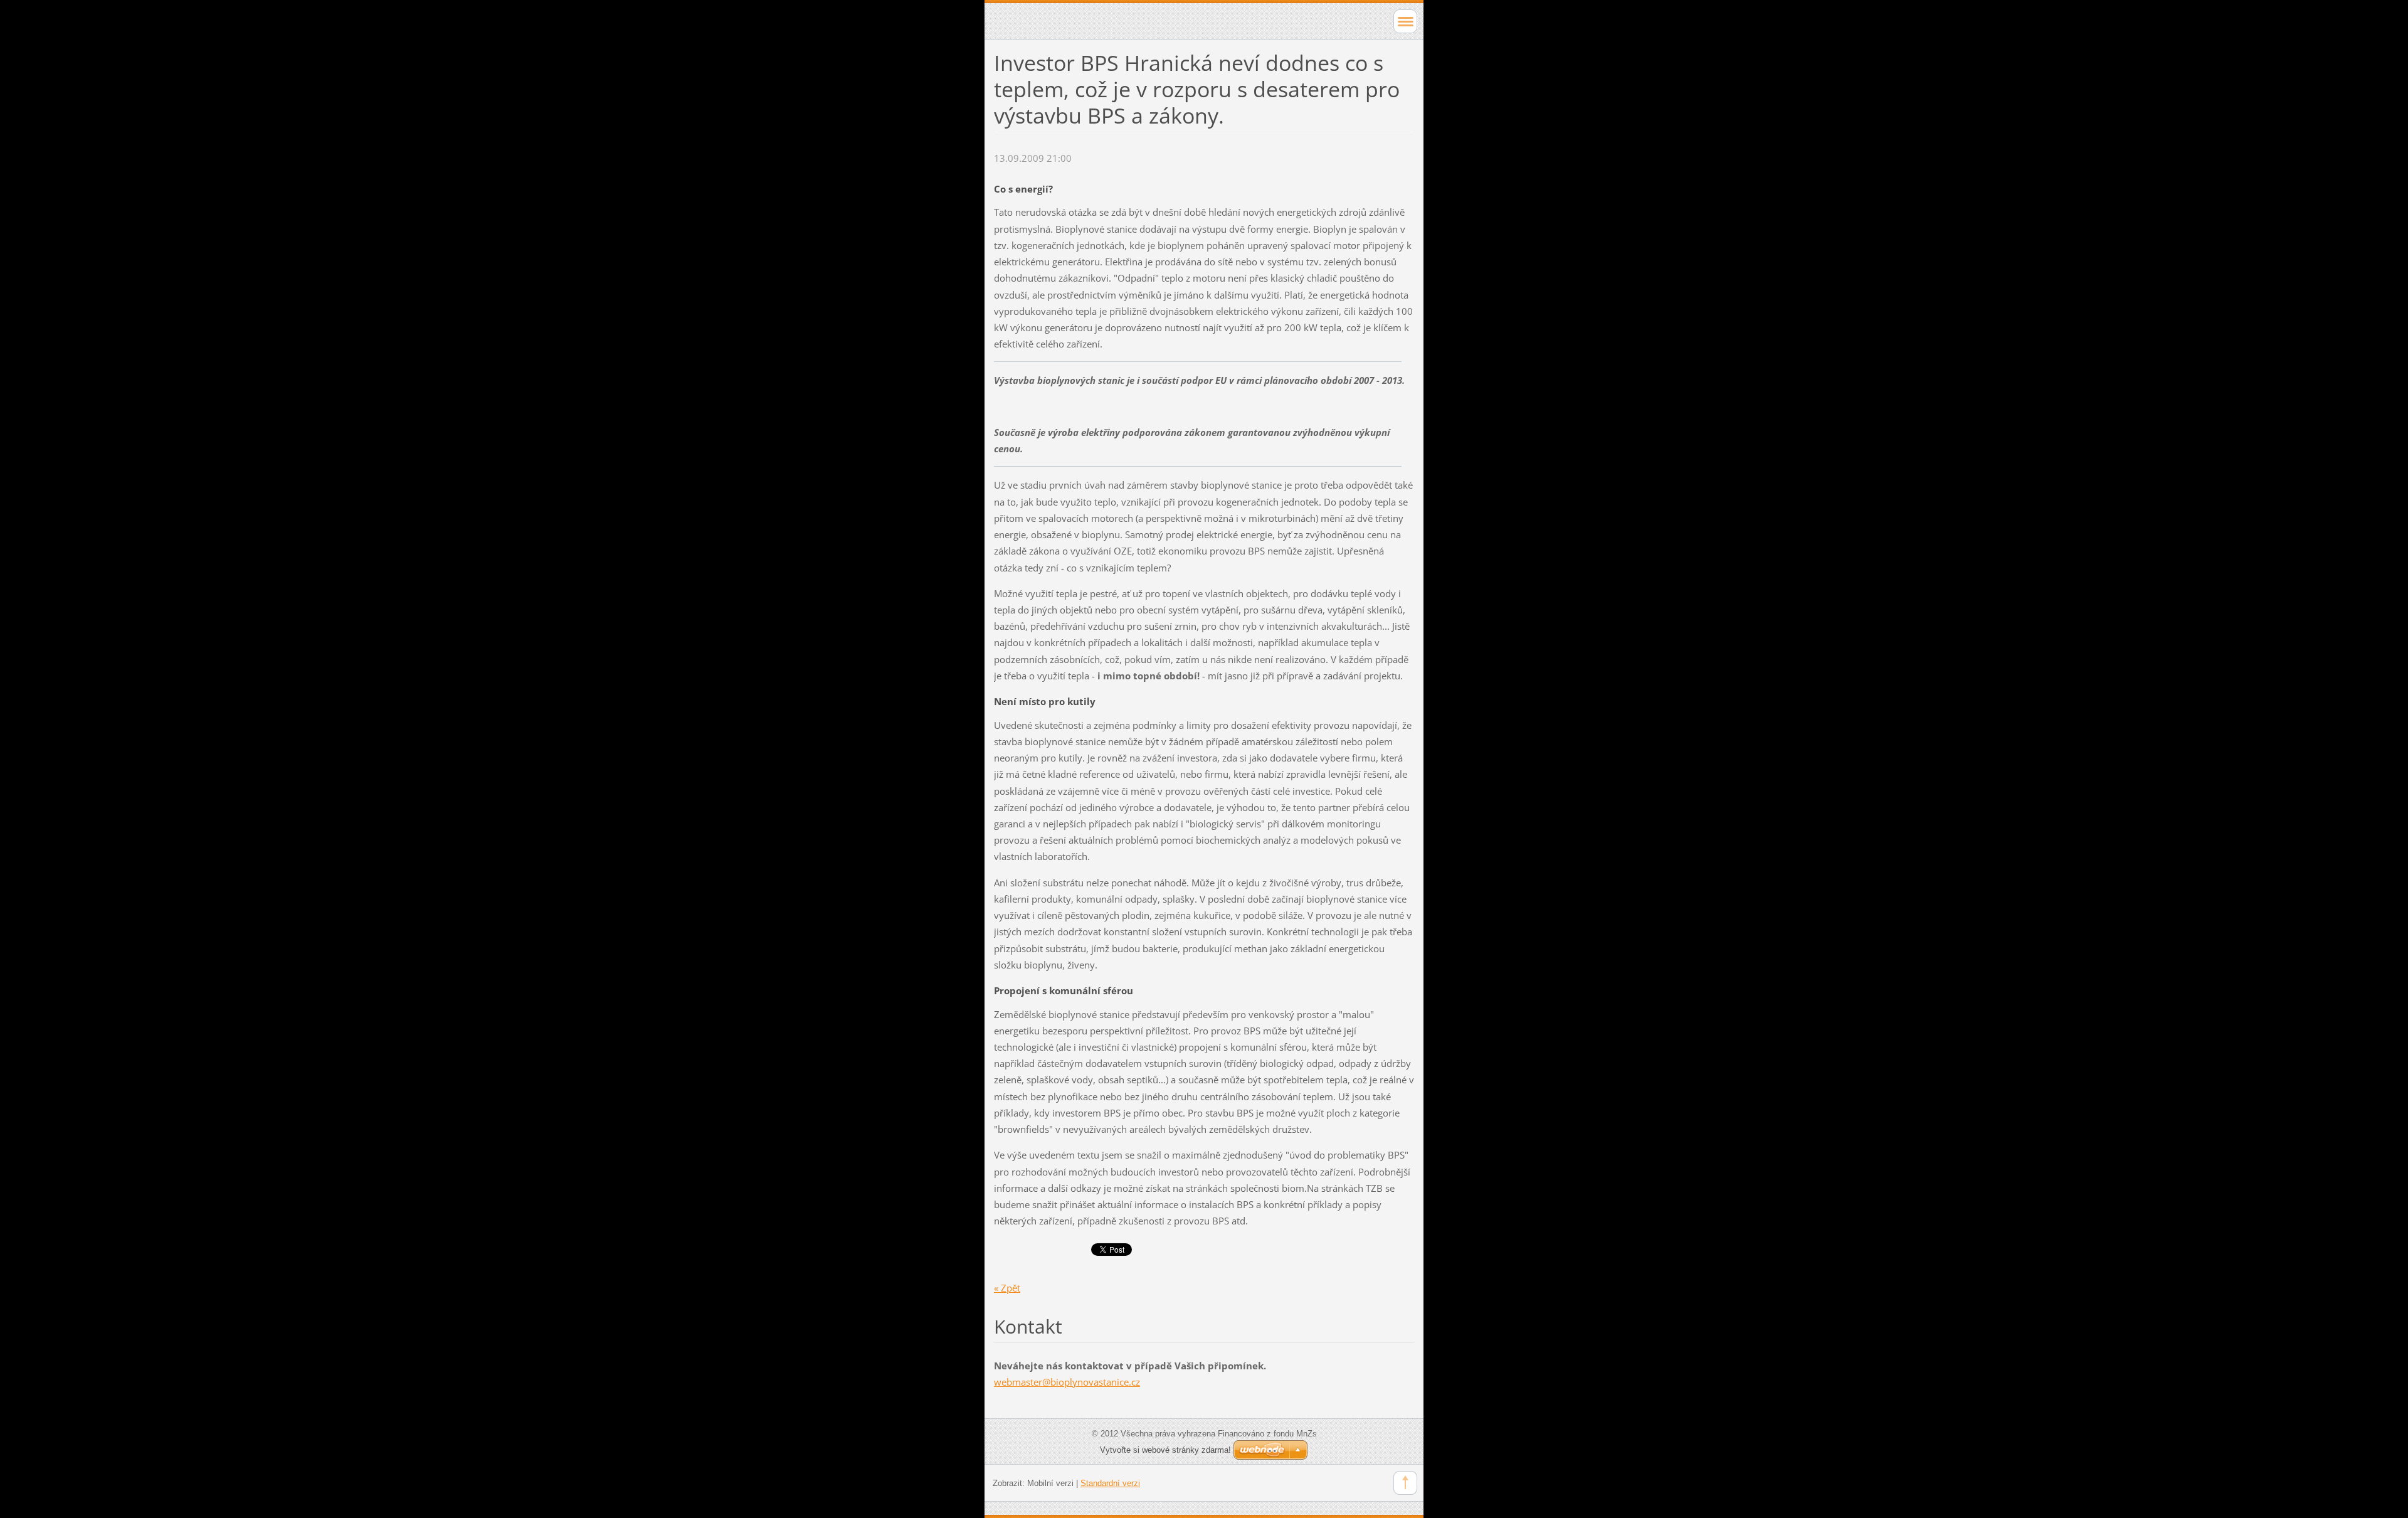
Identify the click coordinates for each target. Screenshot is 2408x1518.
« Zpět (1007, 1288)
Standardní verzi (1110, 1483)
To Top (1405, 1483)
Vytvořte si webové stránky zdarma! (1165, 1450)
